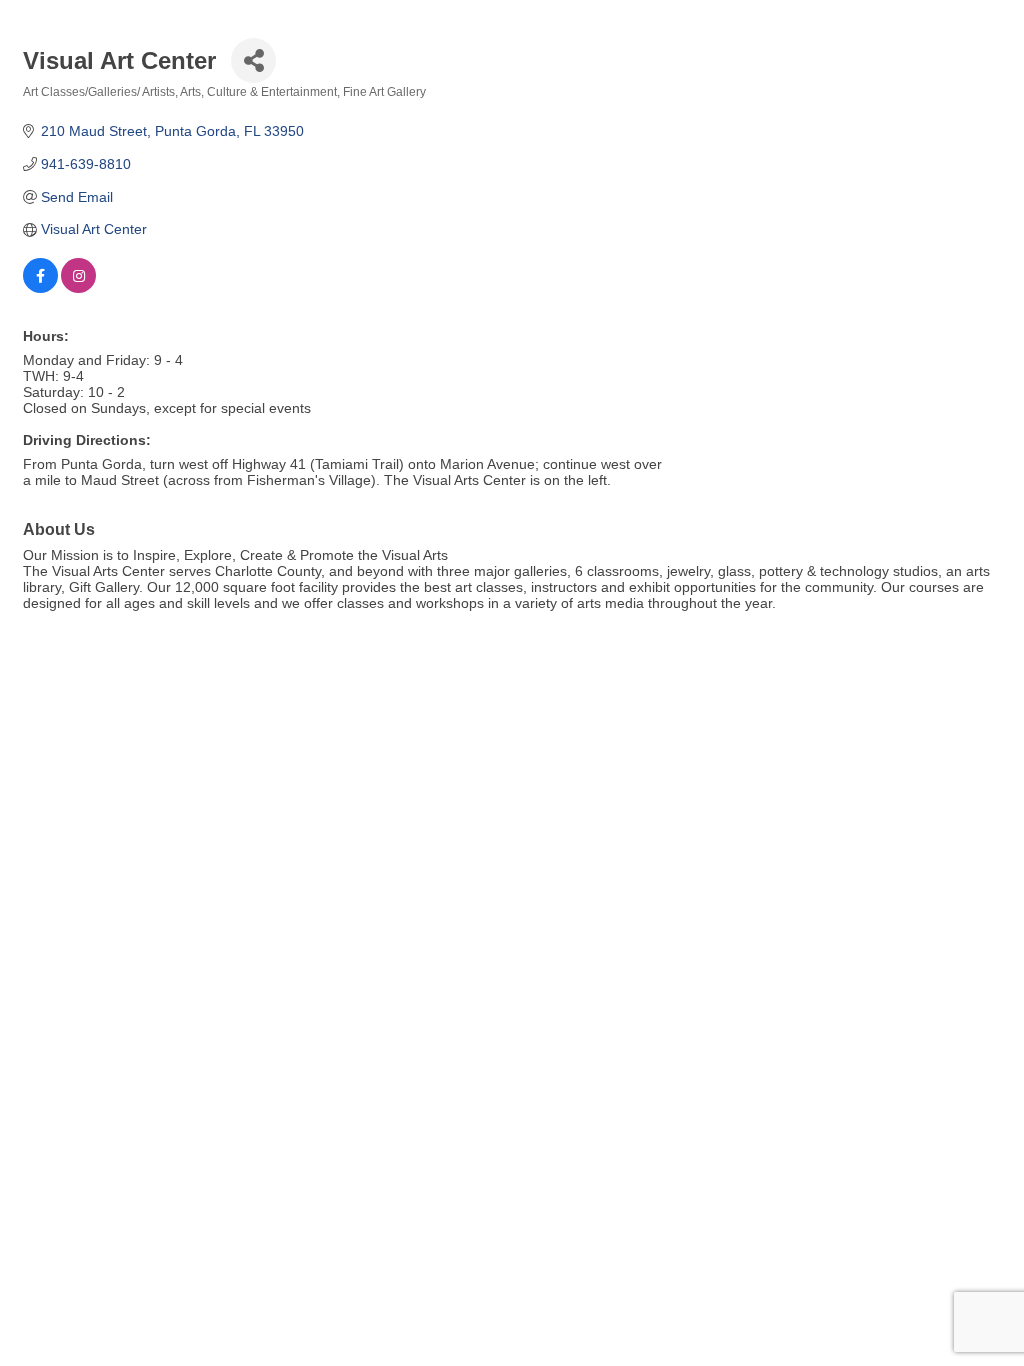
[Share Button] (253, 60)
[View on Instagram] (78, 288)
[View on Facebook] (40, 288)
